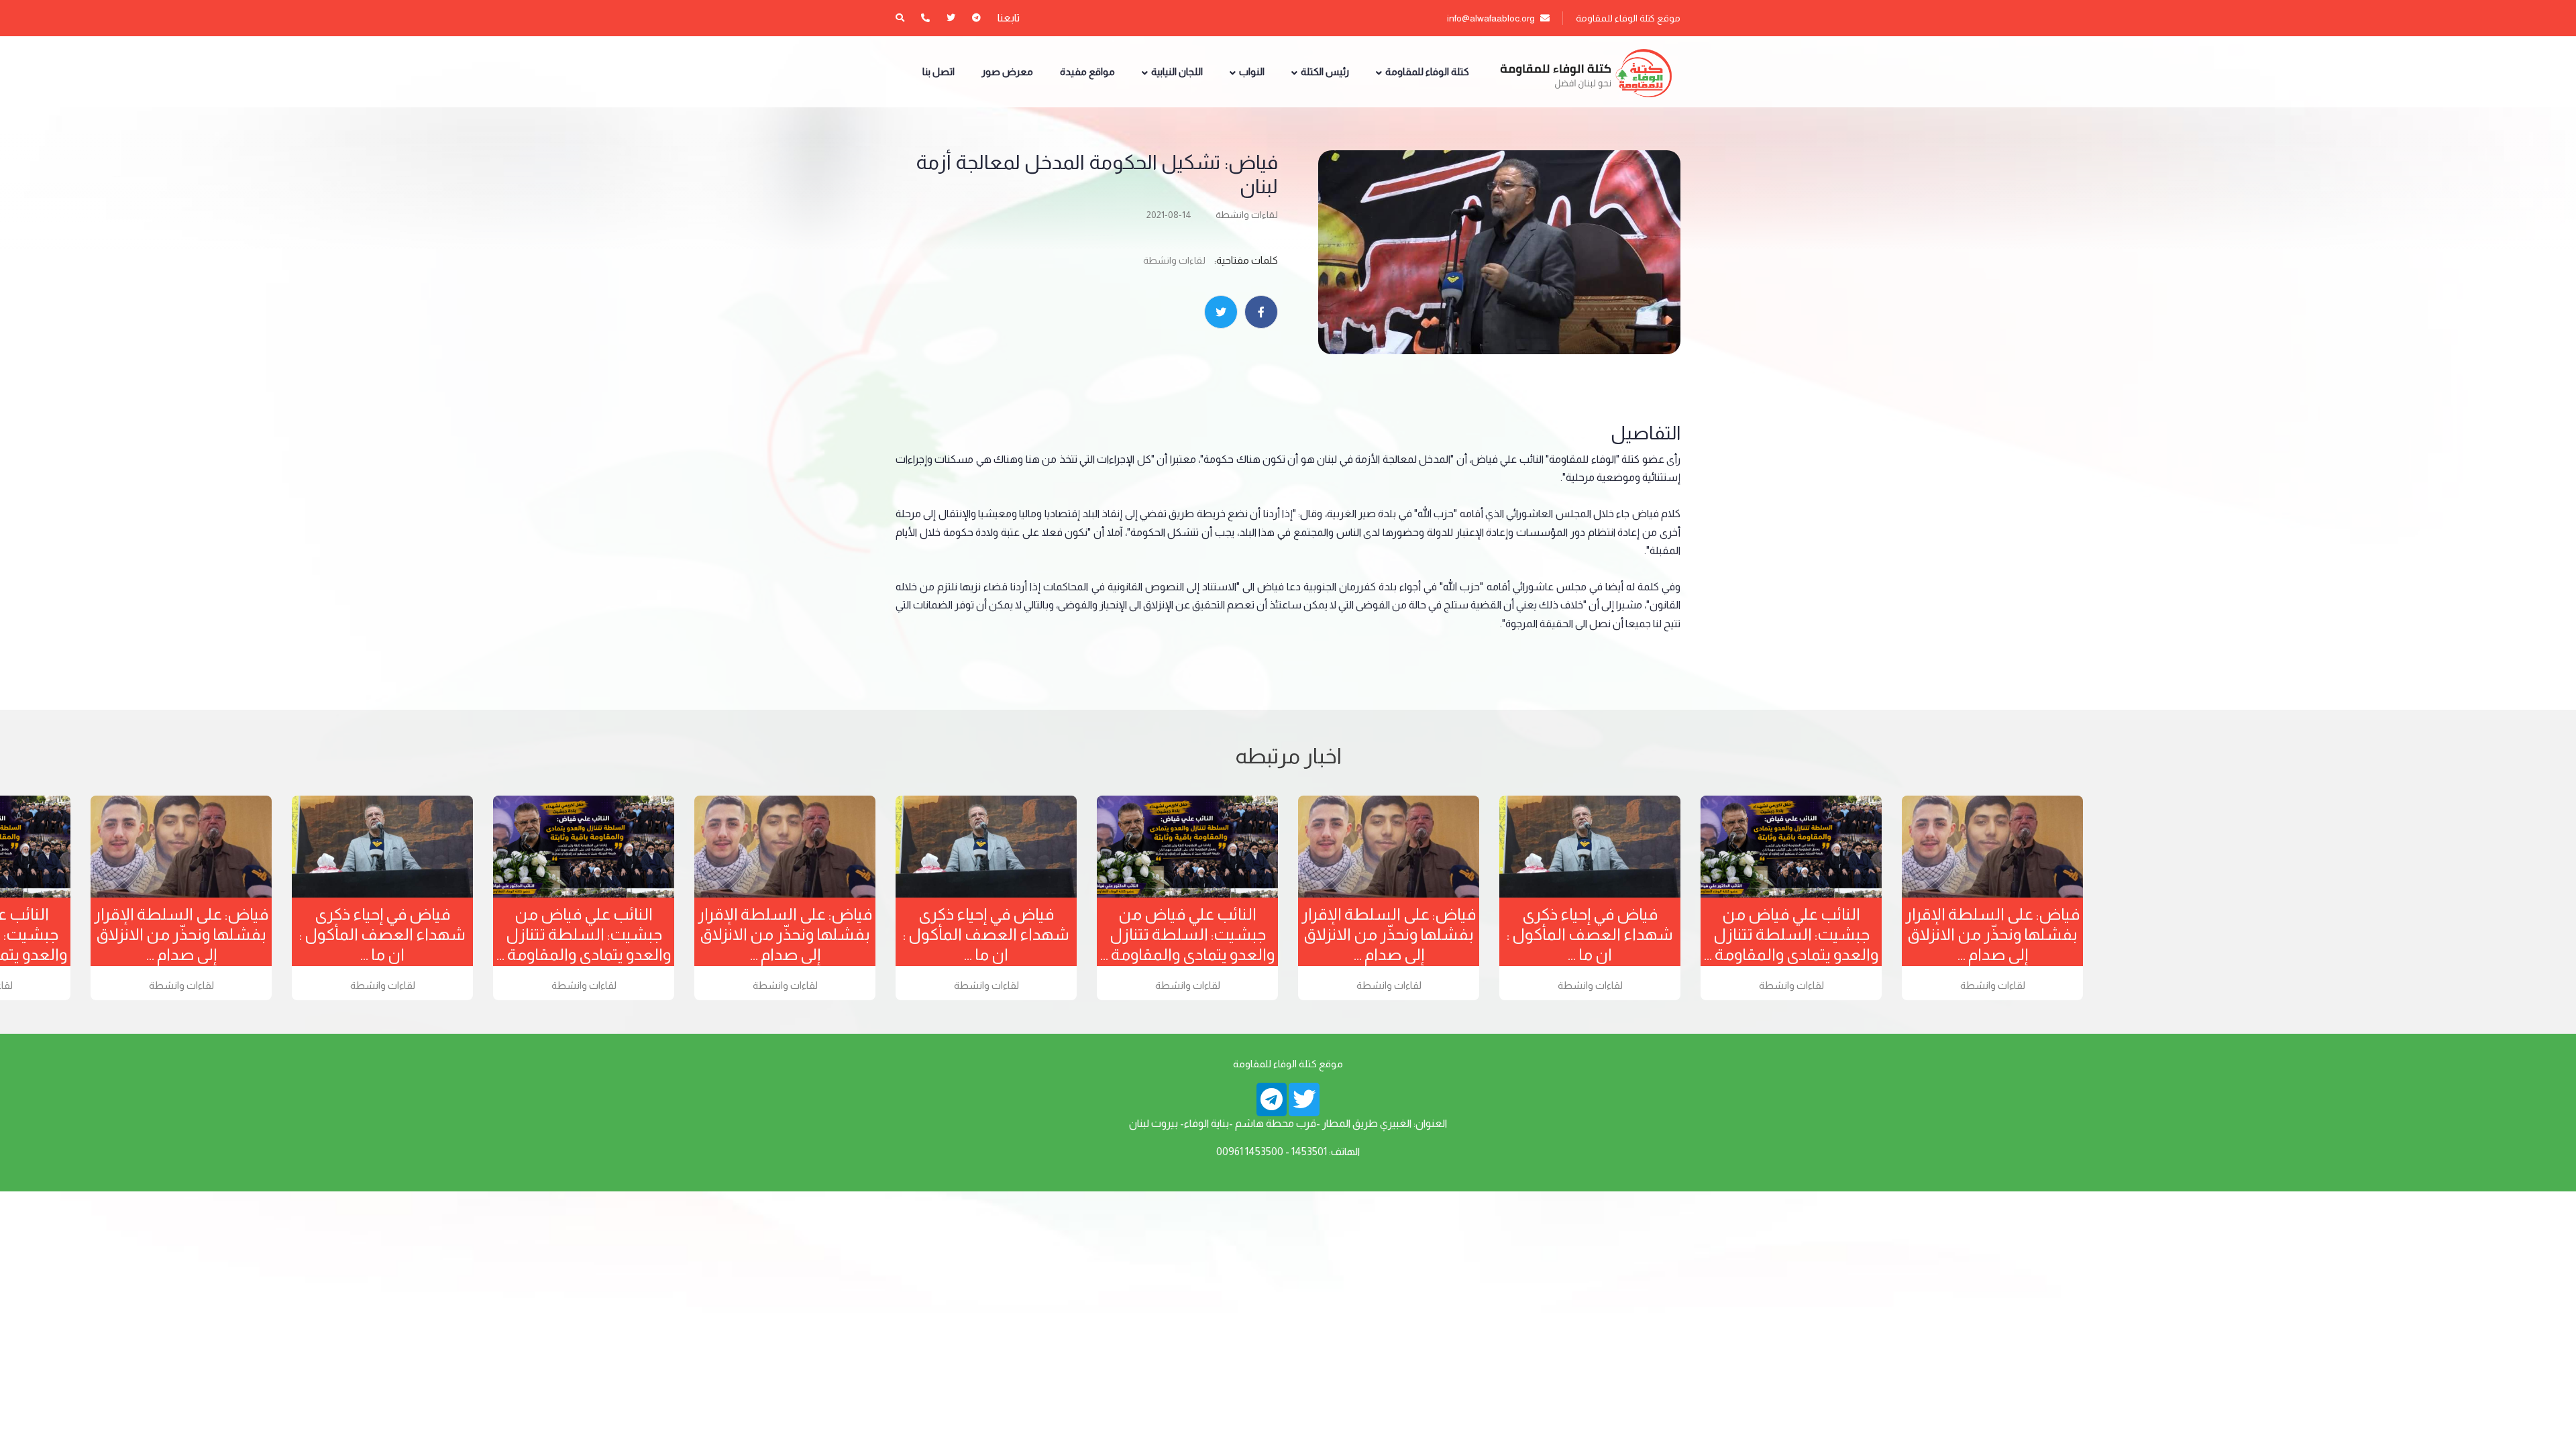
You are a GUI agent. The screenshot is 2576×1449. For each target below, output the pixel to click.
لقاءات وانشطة (1247, 215)
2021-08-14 (1169, 215)
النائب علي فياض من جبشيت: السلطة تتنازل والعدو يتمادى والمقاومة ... (584, 934)
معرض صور (1007, 71)
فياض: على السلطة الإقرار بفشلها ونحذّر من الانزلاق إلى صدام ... (181, 934)
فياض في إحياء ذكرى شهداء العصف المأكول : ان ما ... (382, 934)
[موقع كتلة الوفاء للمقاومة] (1585, 72)
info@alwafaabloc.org (1492, 18)
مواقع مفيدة (1087, 71)
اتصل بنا (938, 71)
